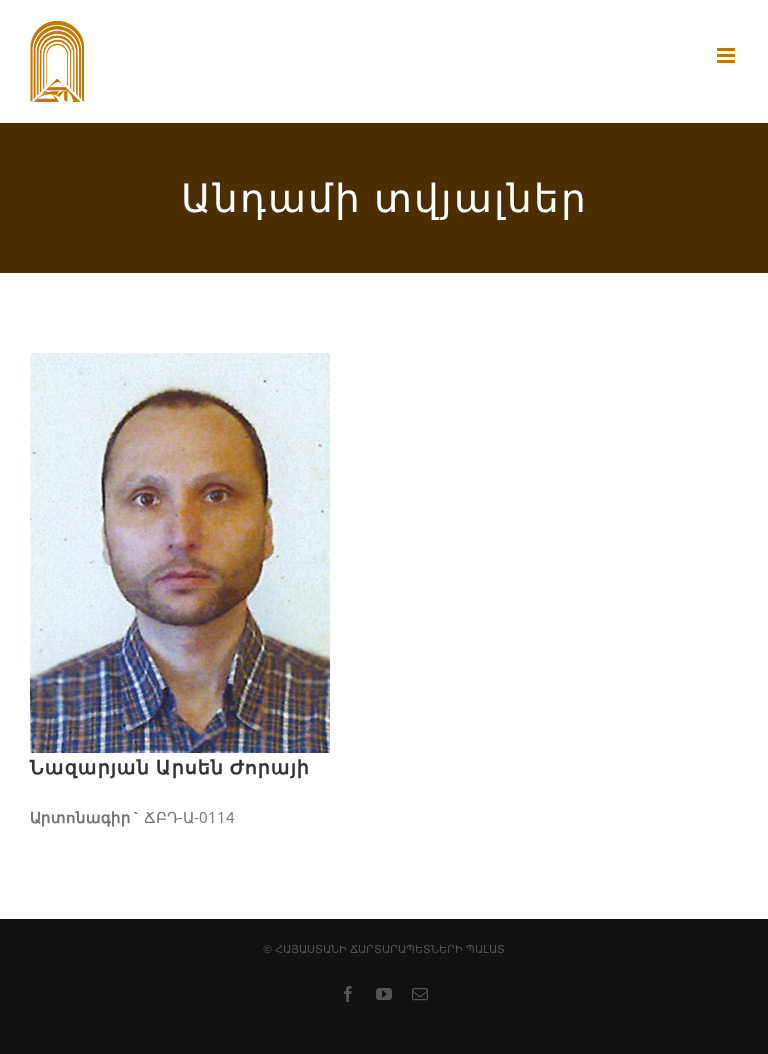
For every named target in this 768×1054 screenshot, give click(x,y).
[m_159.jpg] (180, 370)
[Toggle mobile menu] (727, 55)
